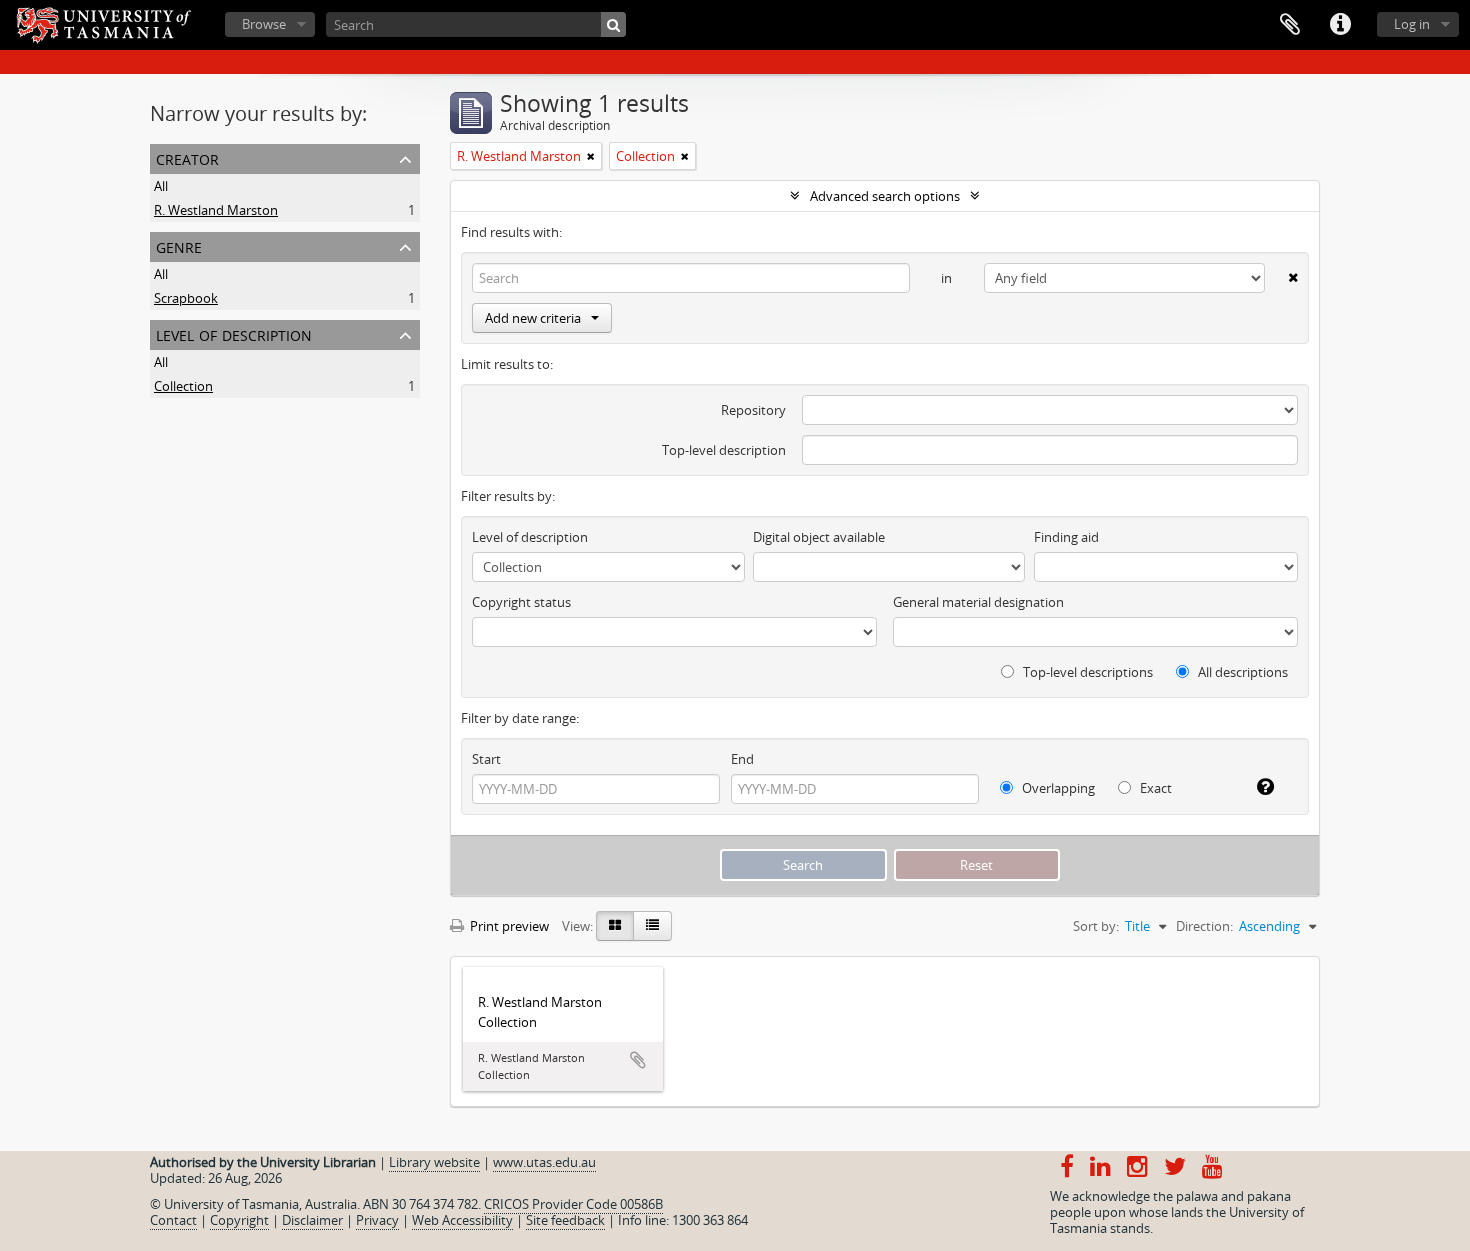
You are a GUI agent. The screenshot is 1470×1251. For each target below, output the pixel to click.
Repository (753, 410)
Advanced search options (885, 196)
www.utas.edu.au (544, 1162)
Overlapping (1057, 788)
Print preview (508, 926)
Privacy (377, 1220)
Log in (1412, 24)
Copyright (239, 1220)
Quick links (1340, 25)
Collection (183, 386)
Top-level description (724, 450)
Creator (187, 157)
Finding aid (1066, 537)
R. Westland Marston (216, 210)
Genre (179, 245)
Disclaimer (312, 1220)
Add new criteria (533, 318)
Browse (264, 24)
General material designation (978, 602)
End (742, 759)
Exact (1154, 788)
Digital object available (819, 537)
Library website (434, 1162)
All (161, 186)
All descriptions (1241, 672)
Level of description (234, 333)
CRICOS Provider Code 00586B (573, 1204)
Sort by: (1096, 926)
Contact (173, 1220)
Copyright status (521, 602)
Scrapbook (186, 298)
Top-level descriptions (1086, 672)
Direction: (1204, 926)
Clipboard (1290, 25)
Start (486, 759)
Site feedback (565, 1220)
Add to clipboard (638, 1060)
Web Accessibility (462, 1220)
